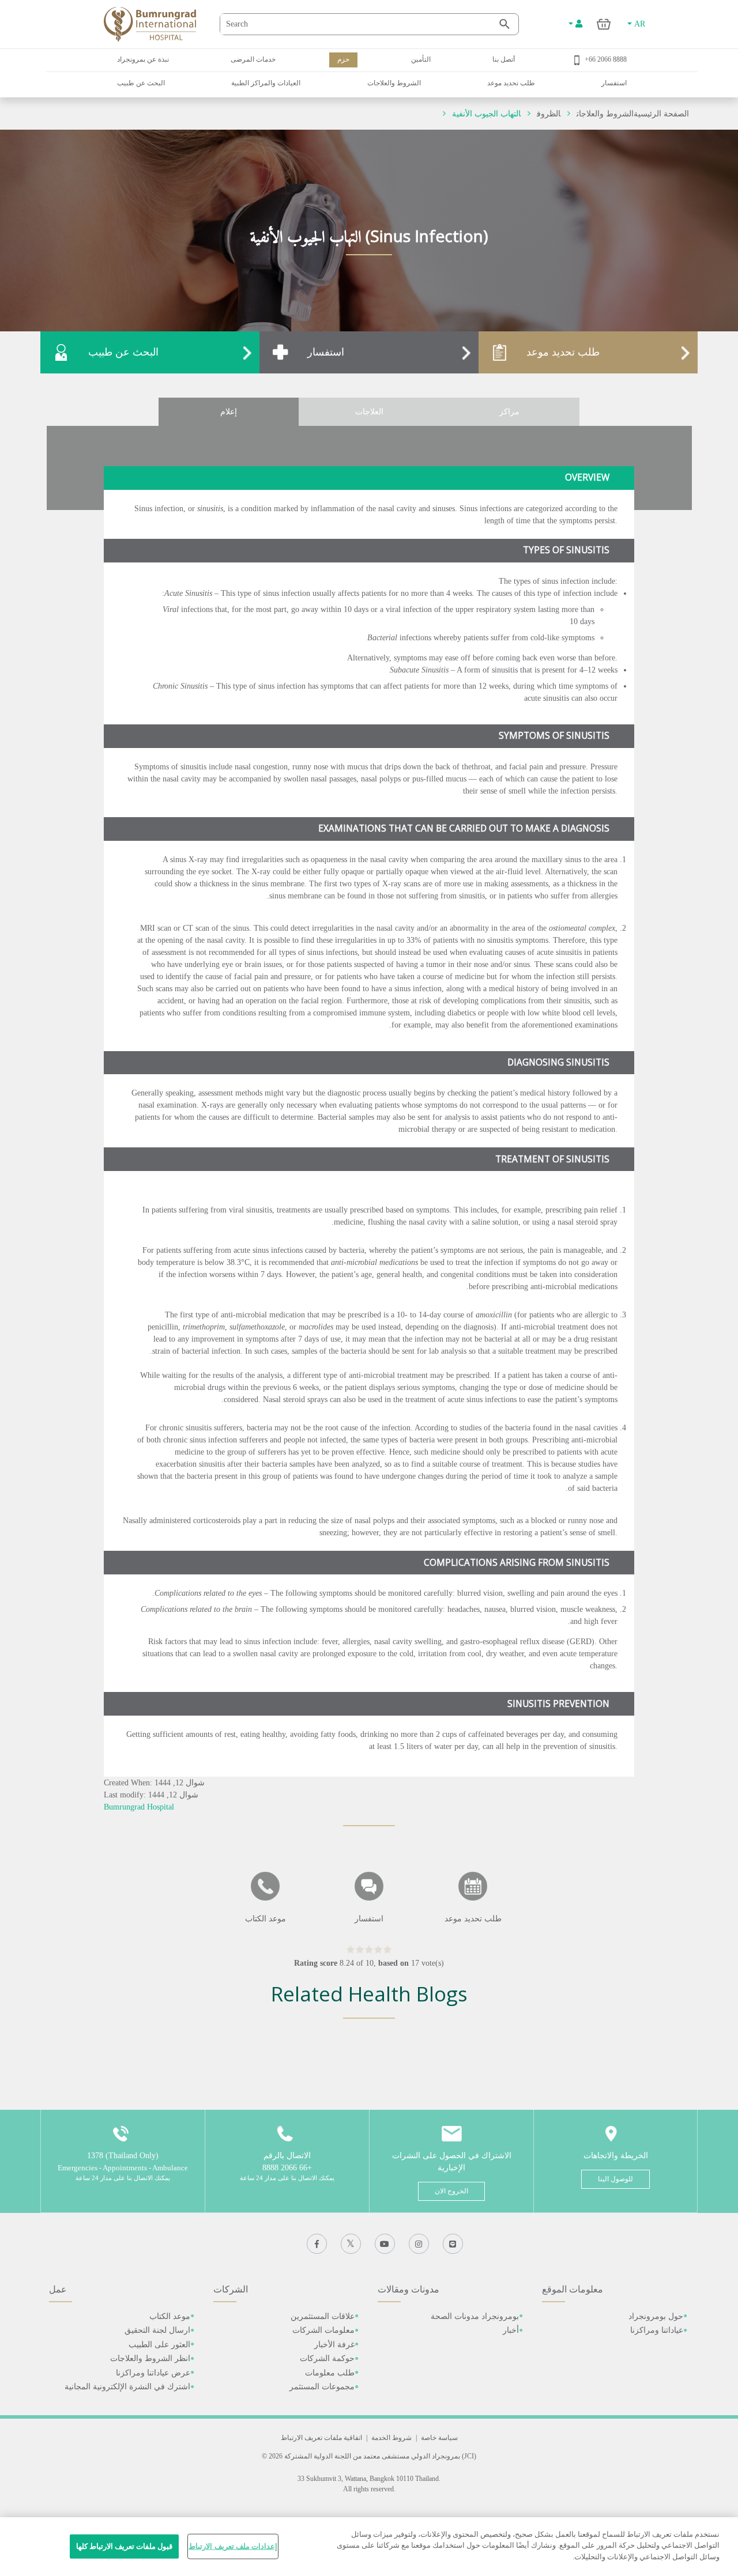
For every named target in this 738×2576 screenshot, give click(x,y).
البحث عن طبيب (141, 83)
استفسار (614, 83)
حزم (343, 59)
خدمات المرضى (253, 59)
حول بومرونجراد (656, 2316)
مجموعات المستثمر (322, 2387)
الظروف (549, 114)
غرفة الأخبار (334, 2345)
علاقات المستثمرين (323, 2316)
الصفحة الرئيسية (661, 114)
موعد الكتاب (170, 2316)
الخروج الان (451, 2191)
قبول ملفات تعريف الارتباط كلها (125, 2546)
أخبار (511, 2330)
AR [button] (639, 24)
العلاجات (369, 412)
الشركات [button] (231, 2289)
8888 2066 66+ (606, 59)
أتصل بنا (504, 59)
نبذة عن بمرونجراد (143, 59)
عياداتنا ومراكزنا (657, 2330)
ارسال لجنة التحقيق (157, 2330)
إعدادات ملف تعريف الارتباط (233, 2546)
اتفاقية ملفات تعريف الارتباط (321, 2438)
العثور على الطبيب (159, 2345)
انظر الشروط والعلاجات (150, 2358)
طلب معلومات (330, 2373)
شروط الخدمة (391, 2438)
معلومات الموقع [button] (573, 2289)
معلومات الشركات (323, 2330)
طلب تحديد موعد (511, 83)
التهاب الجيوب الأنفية (486, 114)
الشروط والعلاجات (394, 83)
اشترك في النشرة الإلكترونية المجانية (127, 2387)
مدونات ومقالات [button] (408, 2289)
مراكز (509, 412)
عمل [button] (58, 2289)
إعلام (229, 412)
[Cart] (604, 24)
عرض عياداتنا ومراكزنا (153, 2373)
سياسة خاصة (439, 2438)
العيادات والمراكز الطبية (266, 83)
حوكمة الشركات (327, 2358)
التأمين (421, 59)
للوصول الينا (615, 2179)
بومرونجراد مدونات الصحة (475, 2316)
